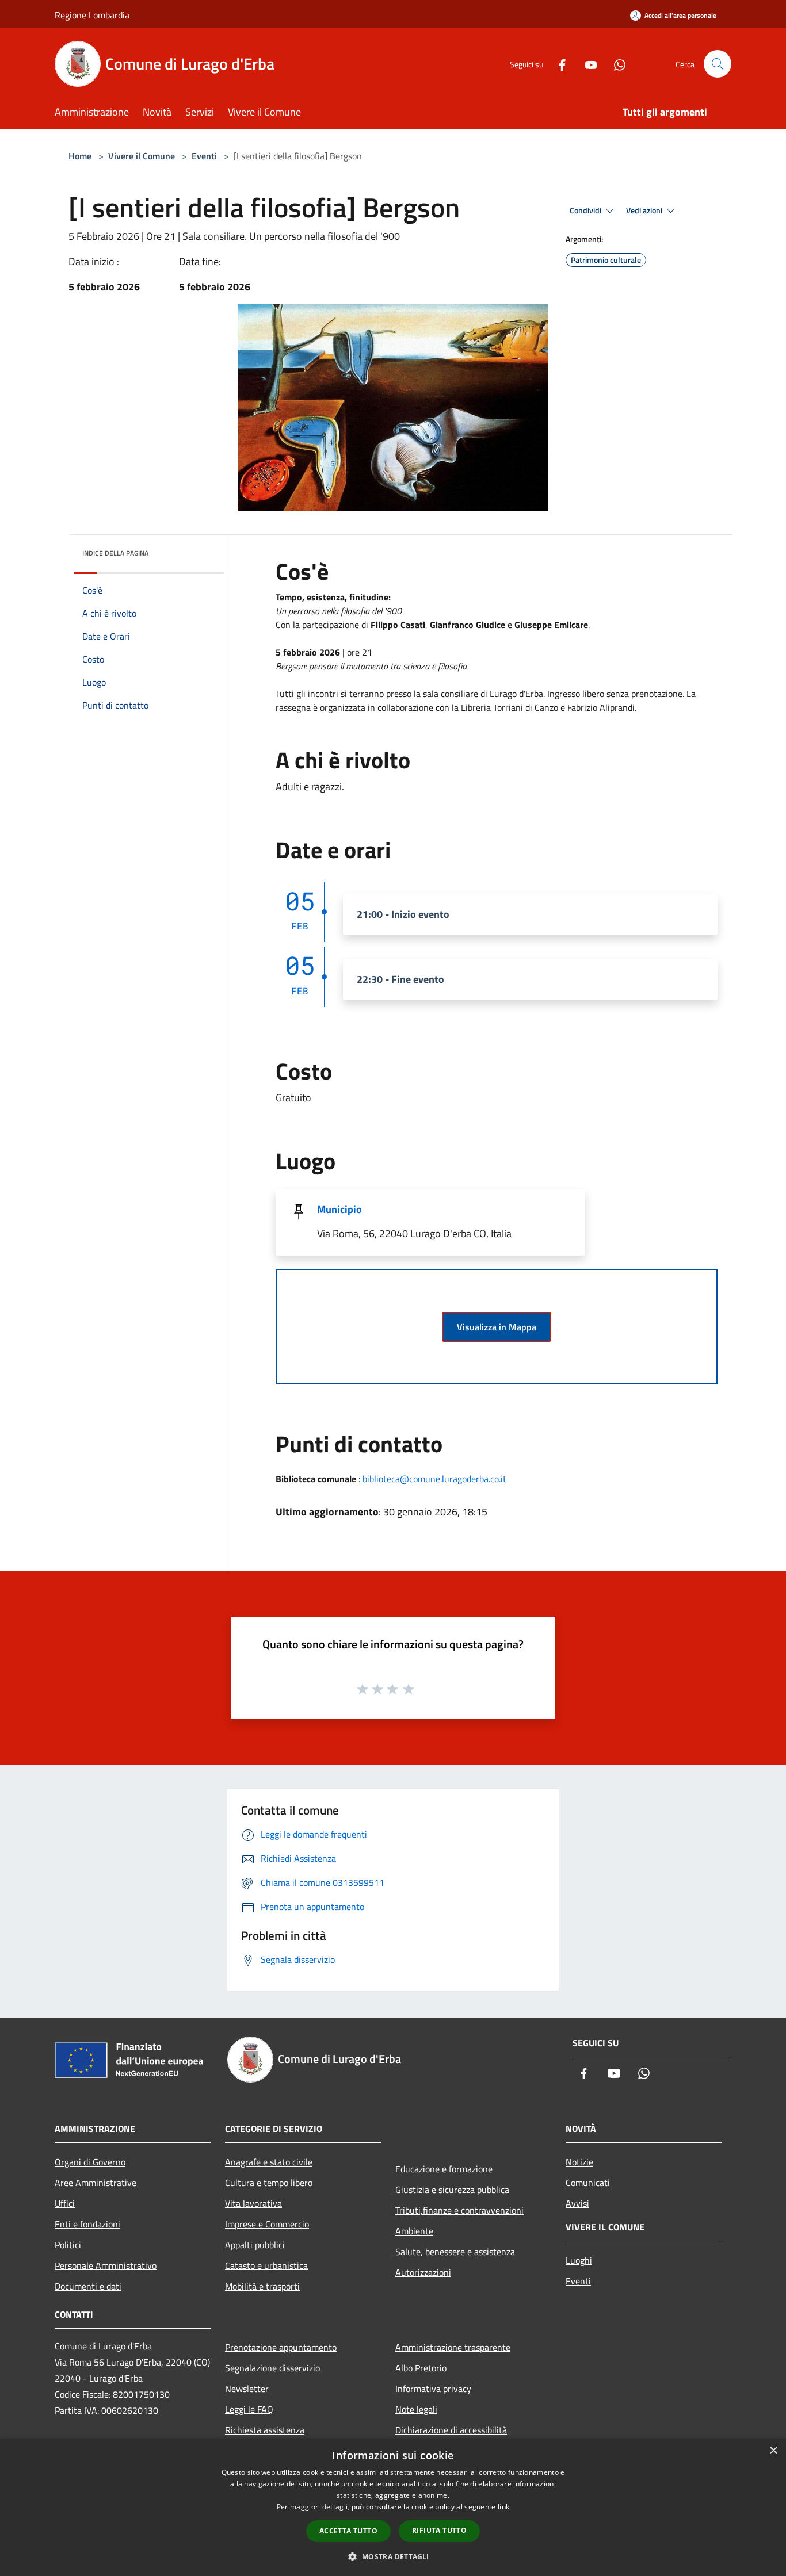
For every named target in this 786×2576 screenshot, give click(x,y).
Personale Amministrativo (106, 2265)
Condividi (586, 210)
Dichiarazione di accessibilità (451, 2430)
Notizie (579, 2162)
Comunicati (588, 2183)
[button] (393, 2556)
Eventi (204, 156)
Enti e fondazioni (87, 2224)
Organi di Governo (90, 2162)
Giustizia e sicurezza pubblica (452, 2190)
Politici (68, 2245)
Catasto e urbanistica (266, 2265)
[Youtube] (586, 64)
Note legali (416, 2409)
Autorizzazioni (423, 2272)
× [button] (773, 2451)
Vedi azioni (645, 210)
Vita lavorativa (253, 2203)
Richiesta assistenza (265, 2430)
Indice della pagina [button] (115, 553)
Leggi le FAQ (249, 2409)
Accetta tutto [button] (348, 2531)
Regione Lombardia (92, 15)
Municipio (339, 1209)
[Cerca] (718, 64)
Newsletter (247, 2389)
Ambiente (414, 2231)
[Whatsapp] (615, 64)
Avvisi (577, 2203)
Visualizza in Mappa (497, 1327)
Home (80, 156)
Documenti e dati (88, 2286)
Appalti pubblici (255, 2245)
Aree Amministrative (96, 2183)
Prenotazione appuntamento (281, 2347)
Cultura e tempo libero (269, 2183)
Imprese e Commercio (267, 2224)
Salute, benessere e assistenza (455, 2252)
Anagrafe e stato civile (269, 2162)
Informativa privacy (433, 2389)
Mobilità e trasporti (262, 2286)
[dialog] (393, 2507)
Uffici (65, 2203)
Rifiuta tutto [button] (439, 2530)
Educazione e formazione (444, 2169)
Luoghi (579, 2260)
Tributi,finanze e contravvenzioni (459, 2210)
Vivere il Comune (143, 156)
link (503, 2507)
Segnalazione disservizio (272, 2368)
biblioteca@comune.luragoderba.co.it (434, 1479)
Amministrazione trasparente (453, 2347)
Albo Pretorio (421, 2368)
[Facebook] (558, 64)
